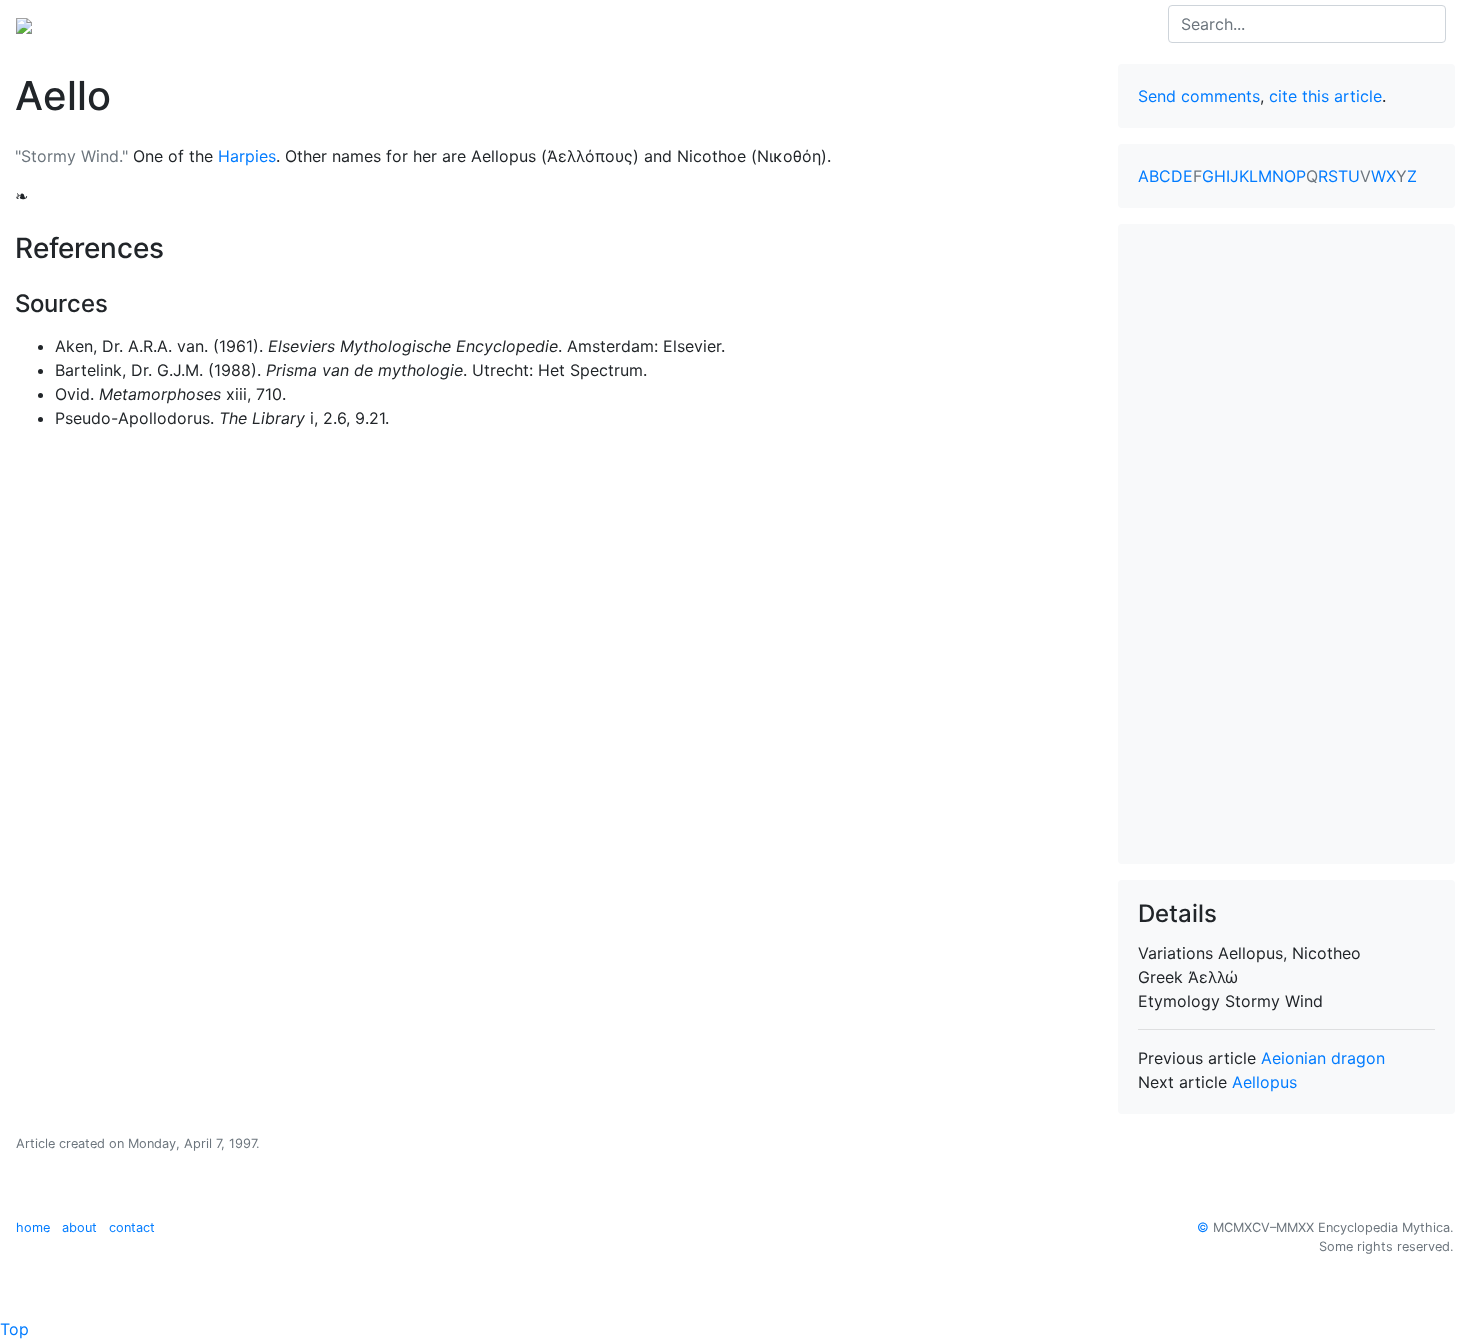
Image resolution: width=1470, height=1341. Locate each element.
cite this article (1325, 96)
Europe (180, 24)
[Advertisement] (1287, 544)
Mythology (96, 24)
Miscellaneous (499, 24)
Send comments (1199, 96)
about (79, 1227)
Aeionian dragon (1323, 1058)
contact (132, 1227)
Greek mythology (288, 24)
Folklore (400, 24)
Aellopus (1264, 1082)
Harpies (247, 156)
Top (14, 1329)
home (33, 1227)
